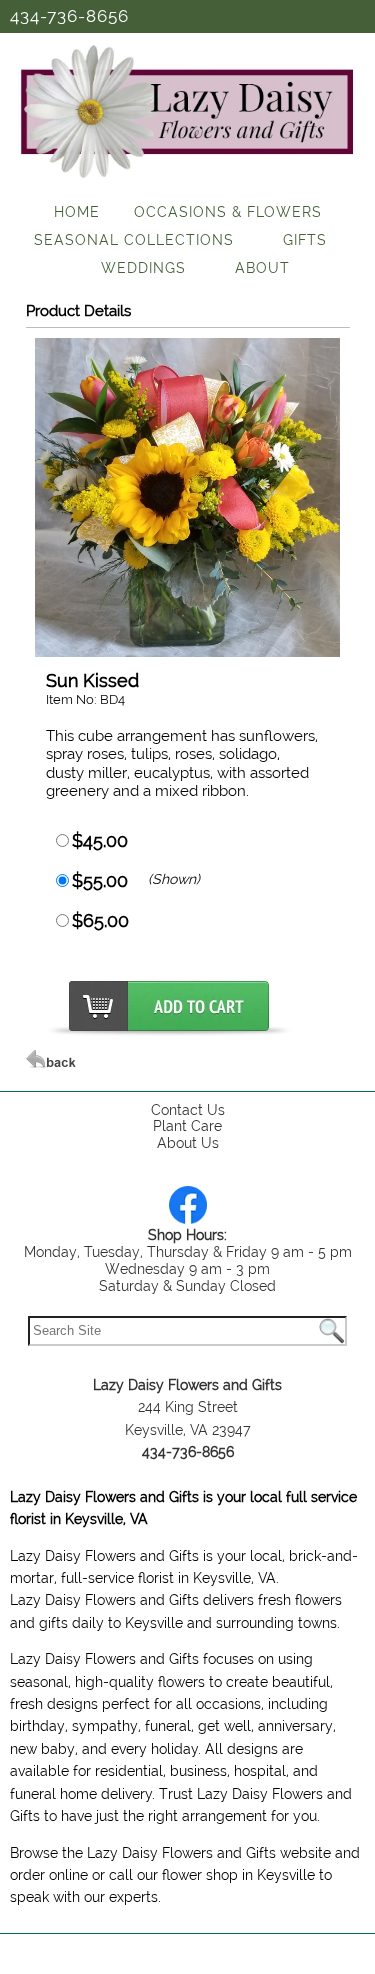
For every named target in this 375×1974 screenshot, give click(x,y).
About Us (188, 1143)
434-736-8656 (69, 16)
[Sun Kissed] (187, 652)
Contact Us (188, 1110)
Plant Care (187, 1126)
